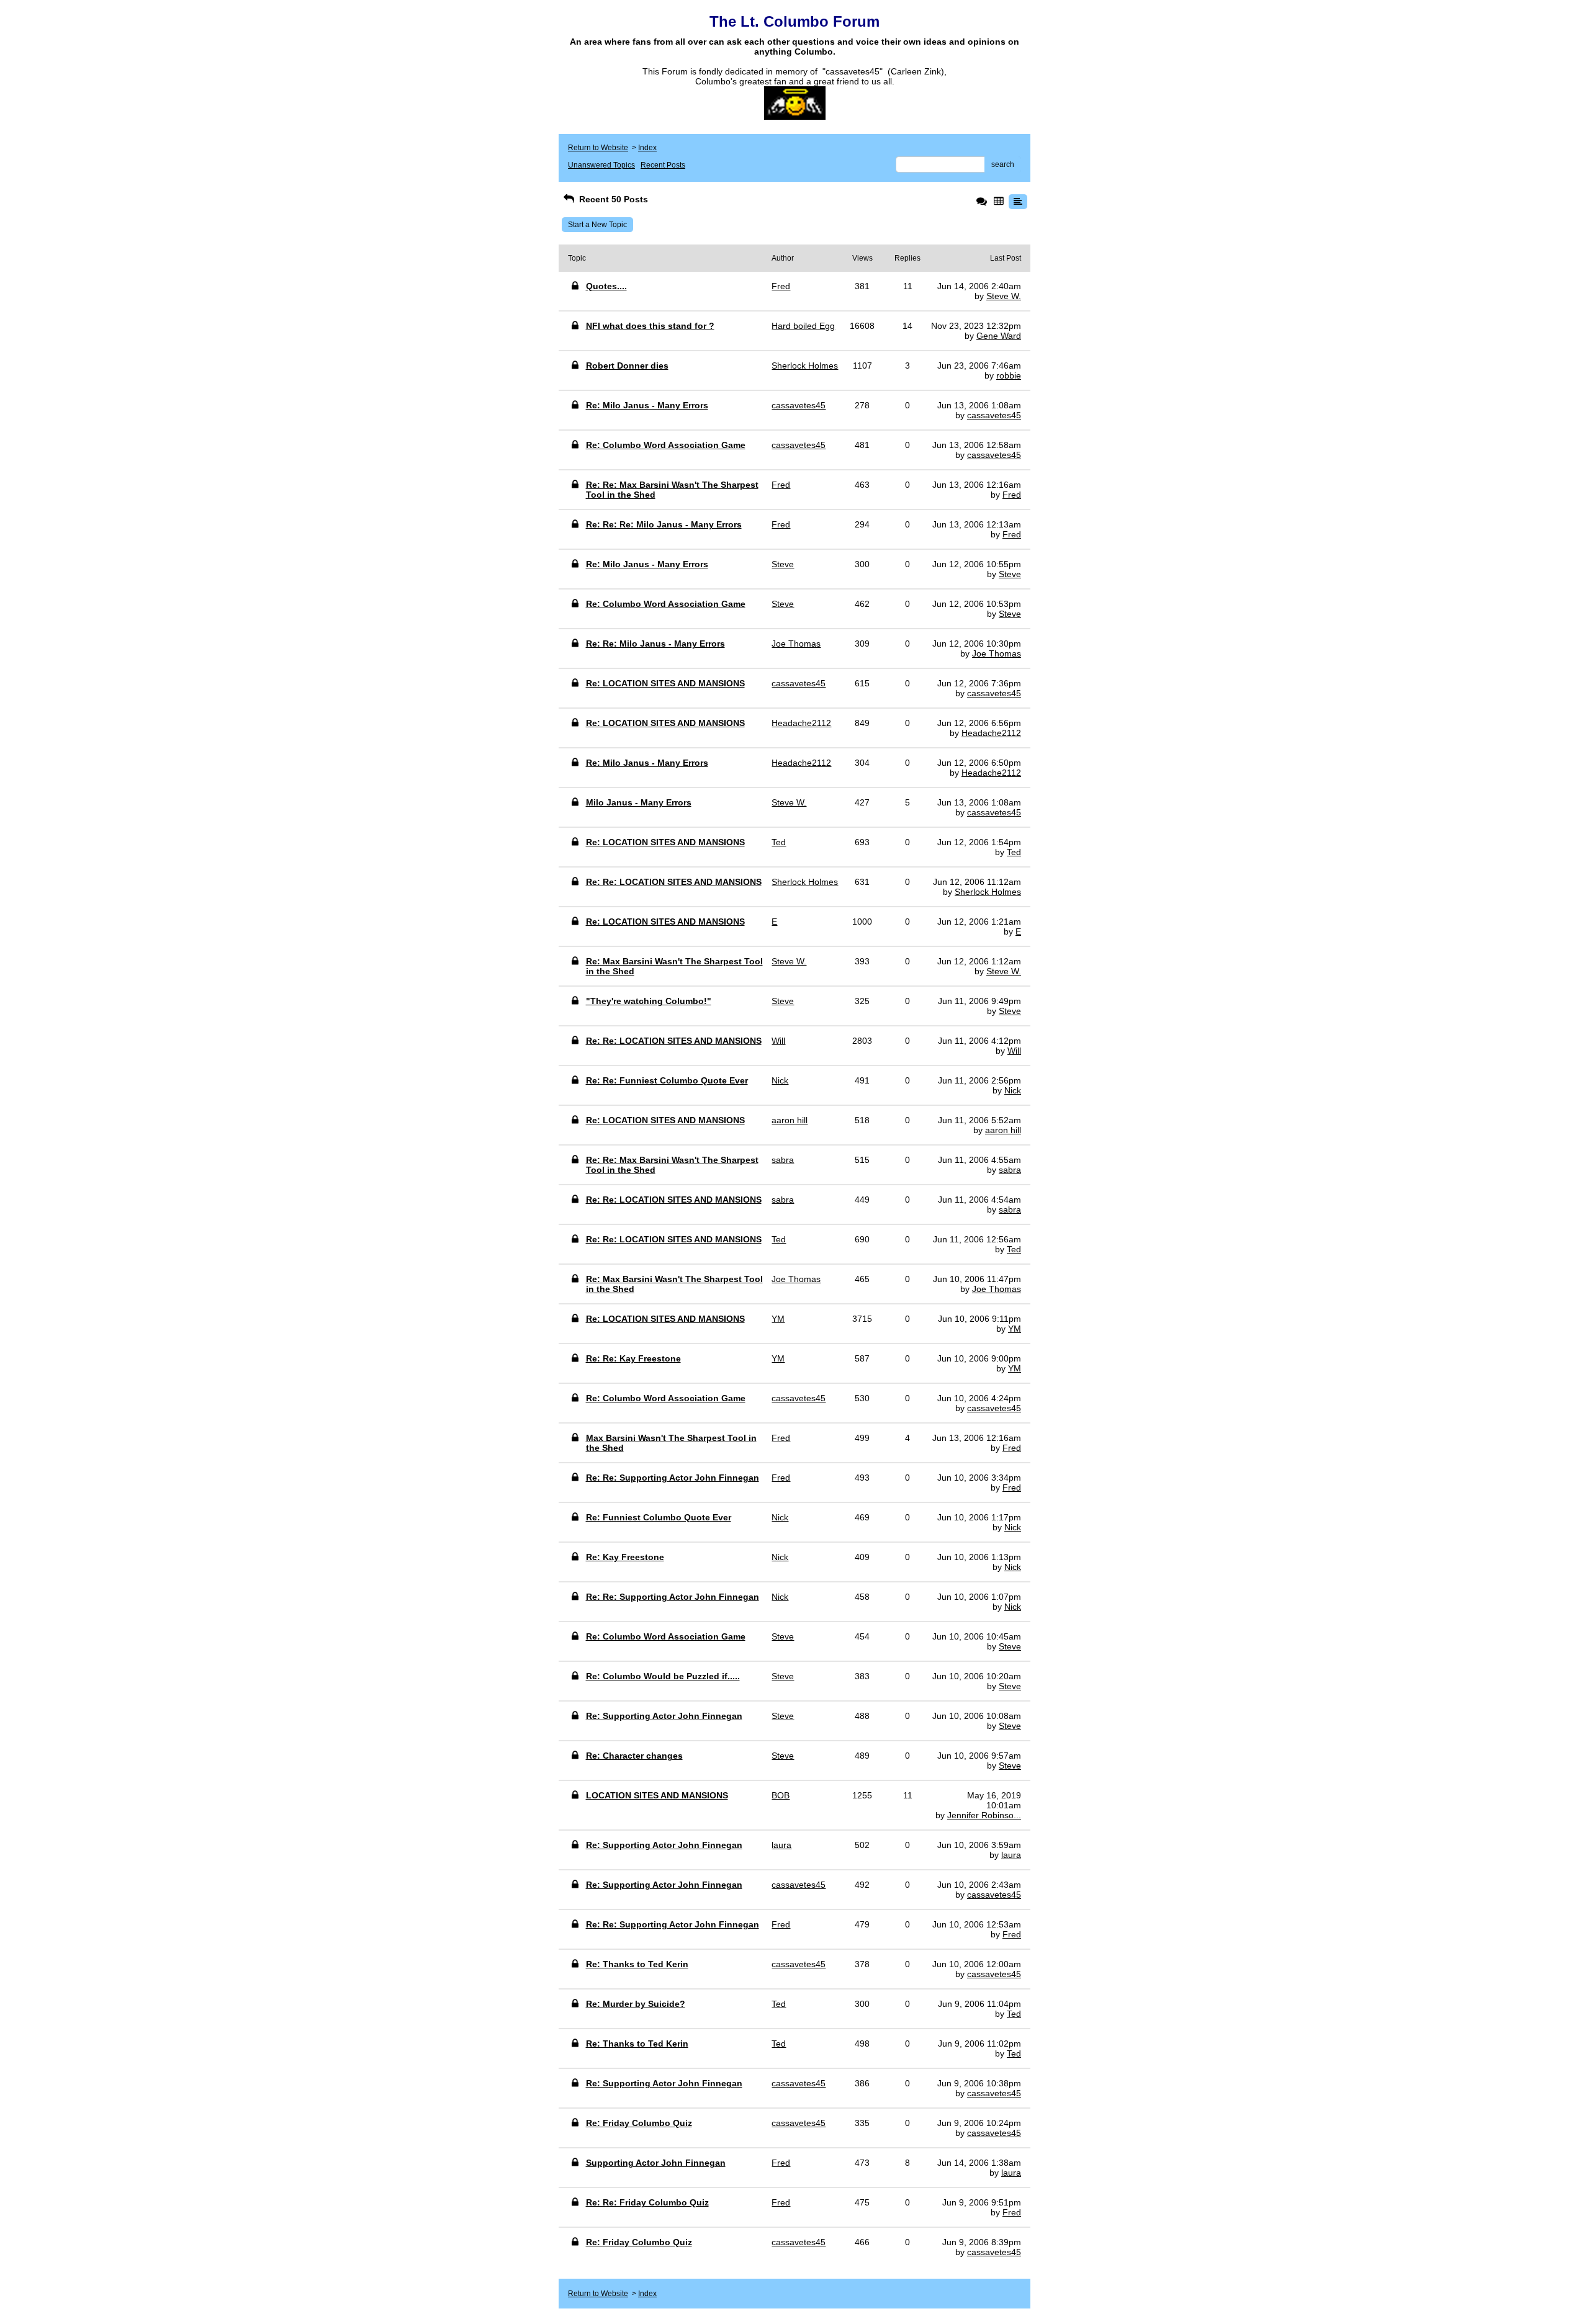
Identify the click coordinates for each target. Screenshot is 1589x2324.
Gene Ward (999, 336)
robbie (1009, 375)
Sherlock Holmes (988, 892)
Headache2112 (991, 733)
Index (647, 148)
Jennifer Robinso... (984, 1815)
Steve (1010, 574)
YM (1015, 1329)
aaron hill (1003, 1130)
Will (1014, 1051)
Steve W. (1004, 296)
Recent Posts (663, 165)
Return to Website (598, 148)
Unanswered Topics (601, 165)
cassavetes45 (994, 415)
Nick (1013, 1090)
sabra (1010, 1170)
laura (1011, 1855)
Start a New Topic (597, 225)
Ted (1014, 852)
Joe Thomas (997, 653)
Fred (1012, 495)
